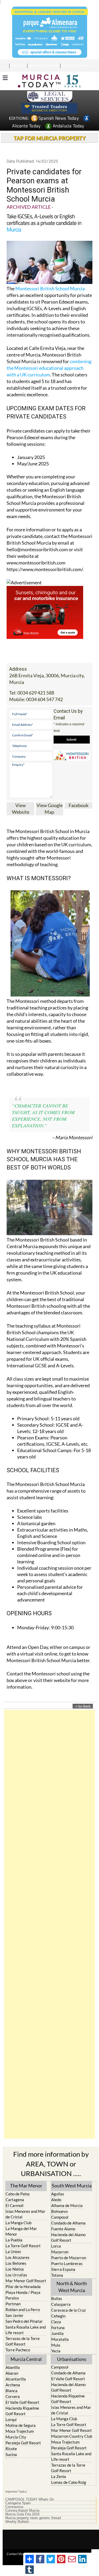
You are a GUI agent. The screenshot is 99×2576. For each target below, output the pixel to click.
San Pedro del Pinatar (24, 2321)
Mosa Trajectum (20, 2431)
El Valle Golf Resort (22, 2402)
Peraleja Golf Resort (23, 2443)
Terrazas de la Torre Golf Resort (23, 2341)
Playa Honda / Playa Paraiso (23, 2295)
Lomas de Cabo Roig (69, 2482)
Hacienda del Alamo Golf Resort (68, 2237)
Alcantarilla (16, 2379)
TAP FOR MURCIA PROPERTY (49, 138)
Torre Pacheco (18, 2350)
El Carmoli (15, 2205)
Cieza (56, 2322)
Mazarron (60, 2252)
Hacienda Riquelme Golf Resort (22, 2411)
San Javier (15, 2315)
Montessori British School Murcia (50, 288)
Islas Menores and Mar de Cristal (25, 2214)
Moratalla (60, 2339)
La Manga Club (18, 2223)
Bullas (57, 2298)
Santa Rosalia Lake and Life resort (26, 2330)
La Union (13, 2252)
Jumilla (57, 2333)
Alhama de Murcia (67, 2205)
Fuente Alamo (63, 2229)
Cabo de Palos (18, 2194)
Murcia (14, 229)
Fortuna (58, 2328)
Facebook (79, 805)
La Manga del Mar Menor (21, 2231)
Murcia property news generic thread (33, 2518)
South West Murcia (72, 2186)
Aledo (56, 2200)
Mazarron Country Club (72, 2436)
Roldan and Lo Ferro (23, 2310)
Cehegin (58, 2316)
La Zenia (59, 2476)
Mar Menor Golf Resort (26, 2281)
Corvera (13, 2396)
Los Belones (16, 2263)
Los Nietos (15, 2269)
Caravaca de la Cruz (69, 2310)
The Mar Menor (26, 2186)
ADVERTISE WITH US (43, 66)
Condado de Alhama (68, 2223)
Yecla (56, 2351)
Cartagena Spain (18, 2503)
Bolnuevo (59, 2211)
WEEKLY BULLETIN (75, 66)
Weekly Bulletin (17, 2522)
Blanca (11, 2391)
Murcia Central (26, 2359)
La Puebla (14, 2240)
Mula (56, 2345)
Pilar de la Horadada (23, 2286)
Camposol (60, 2217)
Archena (13, 2385)
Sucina (11, 2454)
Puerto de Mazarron (69, 2258)
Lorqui (11, 2419)
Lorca (56, 2246)
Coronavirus (14, 2507)
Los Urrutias (16, 2275)
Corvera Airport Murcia (22, 2511)
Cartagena (15, 2200)
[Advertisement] (49, 1924)
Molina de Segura (21, 2425)
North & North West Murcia (72, 2287)
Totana (57, 2275)
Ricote (11, 2449)
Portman (13, 2304)
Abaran (12, 2373)
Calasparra (61, 2304)
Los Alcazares (18, 2257)
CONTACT (18, 66)
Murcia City (16, 2437)
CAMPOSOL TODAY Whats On (30, 2499)
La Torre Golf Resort (23, 2246)
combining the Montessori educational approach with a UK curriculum (49, 368)
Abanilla (13, 2367)
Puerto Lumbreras (67, 2263)
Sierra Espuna (63, 2269)
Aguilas (58, 2194)
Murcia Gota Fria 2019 (22, 2514)
